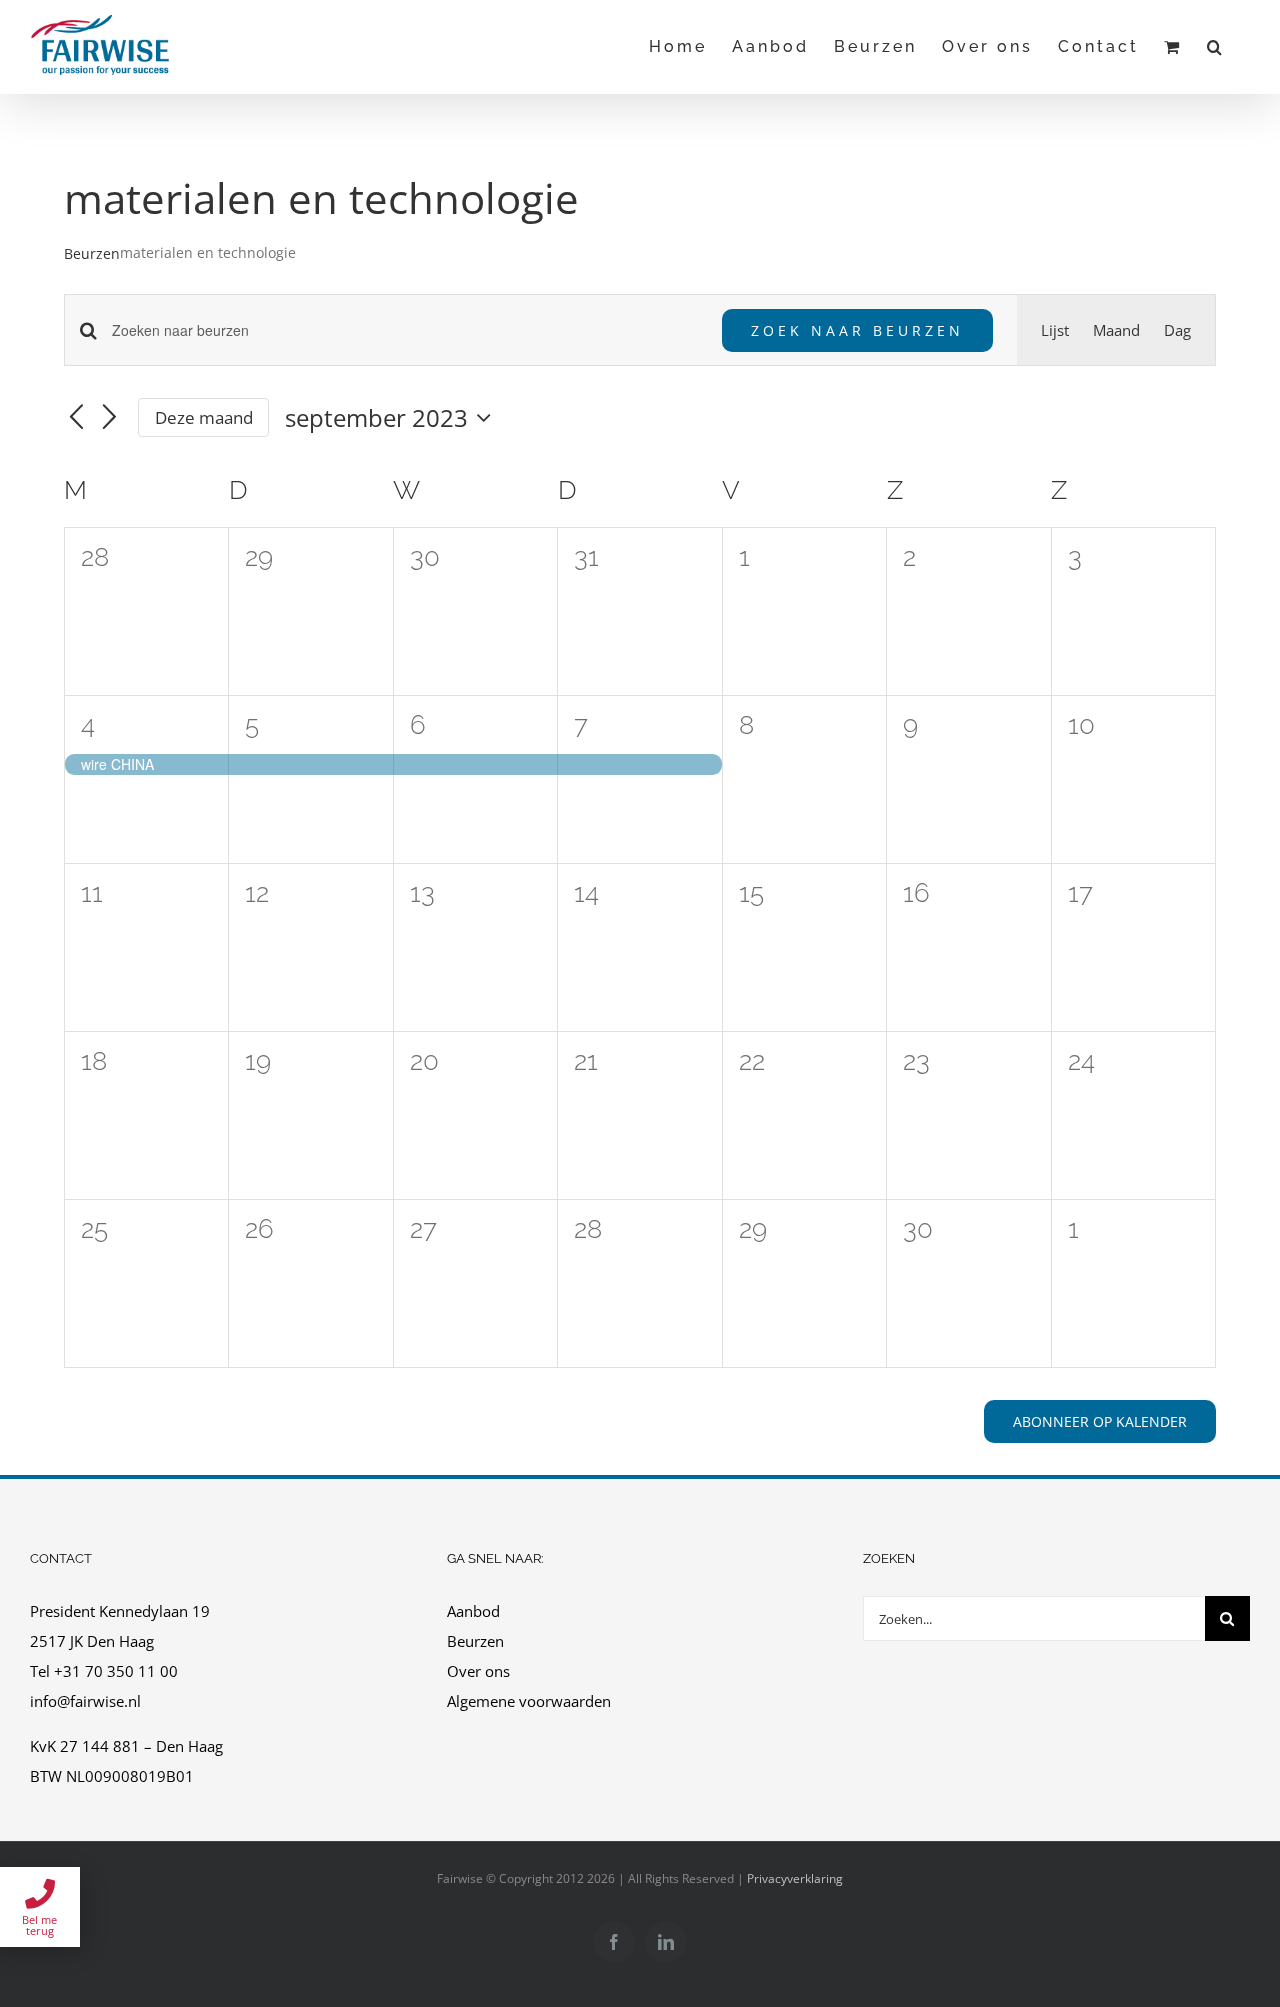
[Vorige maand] (76, 419)
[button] (1216, 46)
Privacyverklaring (795, 1878)
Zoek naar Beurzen (857, 330)
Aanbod (473, 1611)
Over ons (478, 1671)
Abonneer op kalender (1100, 1421)
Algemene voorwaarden (531, 1701)
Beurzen (92, 253)
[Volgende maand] (110, 419)
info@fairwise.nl (85, 1701)
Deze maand (204, 417)
